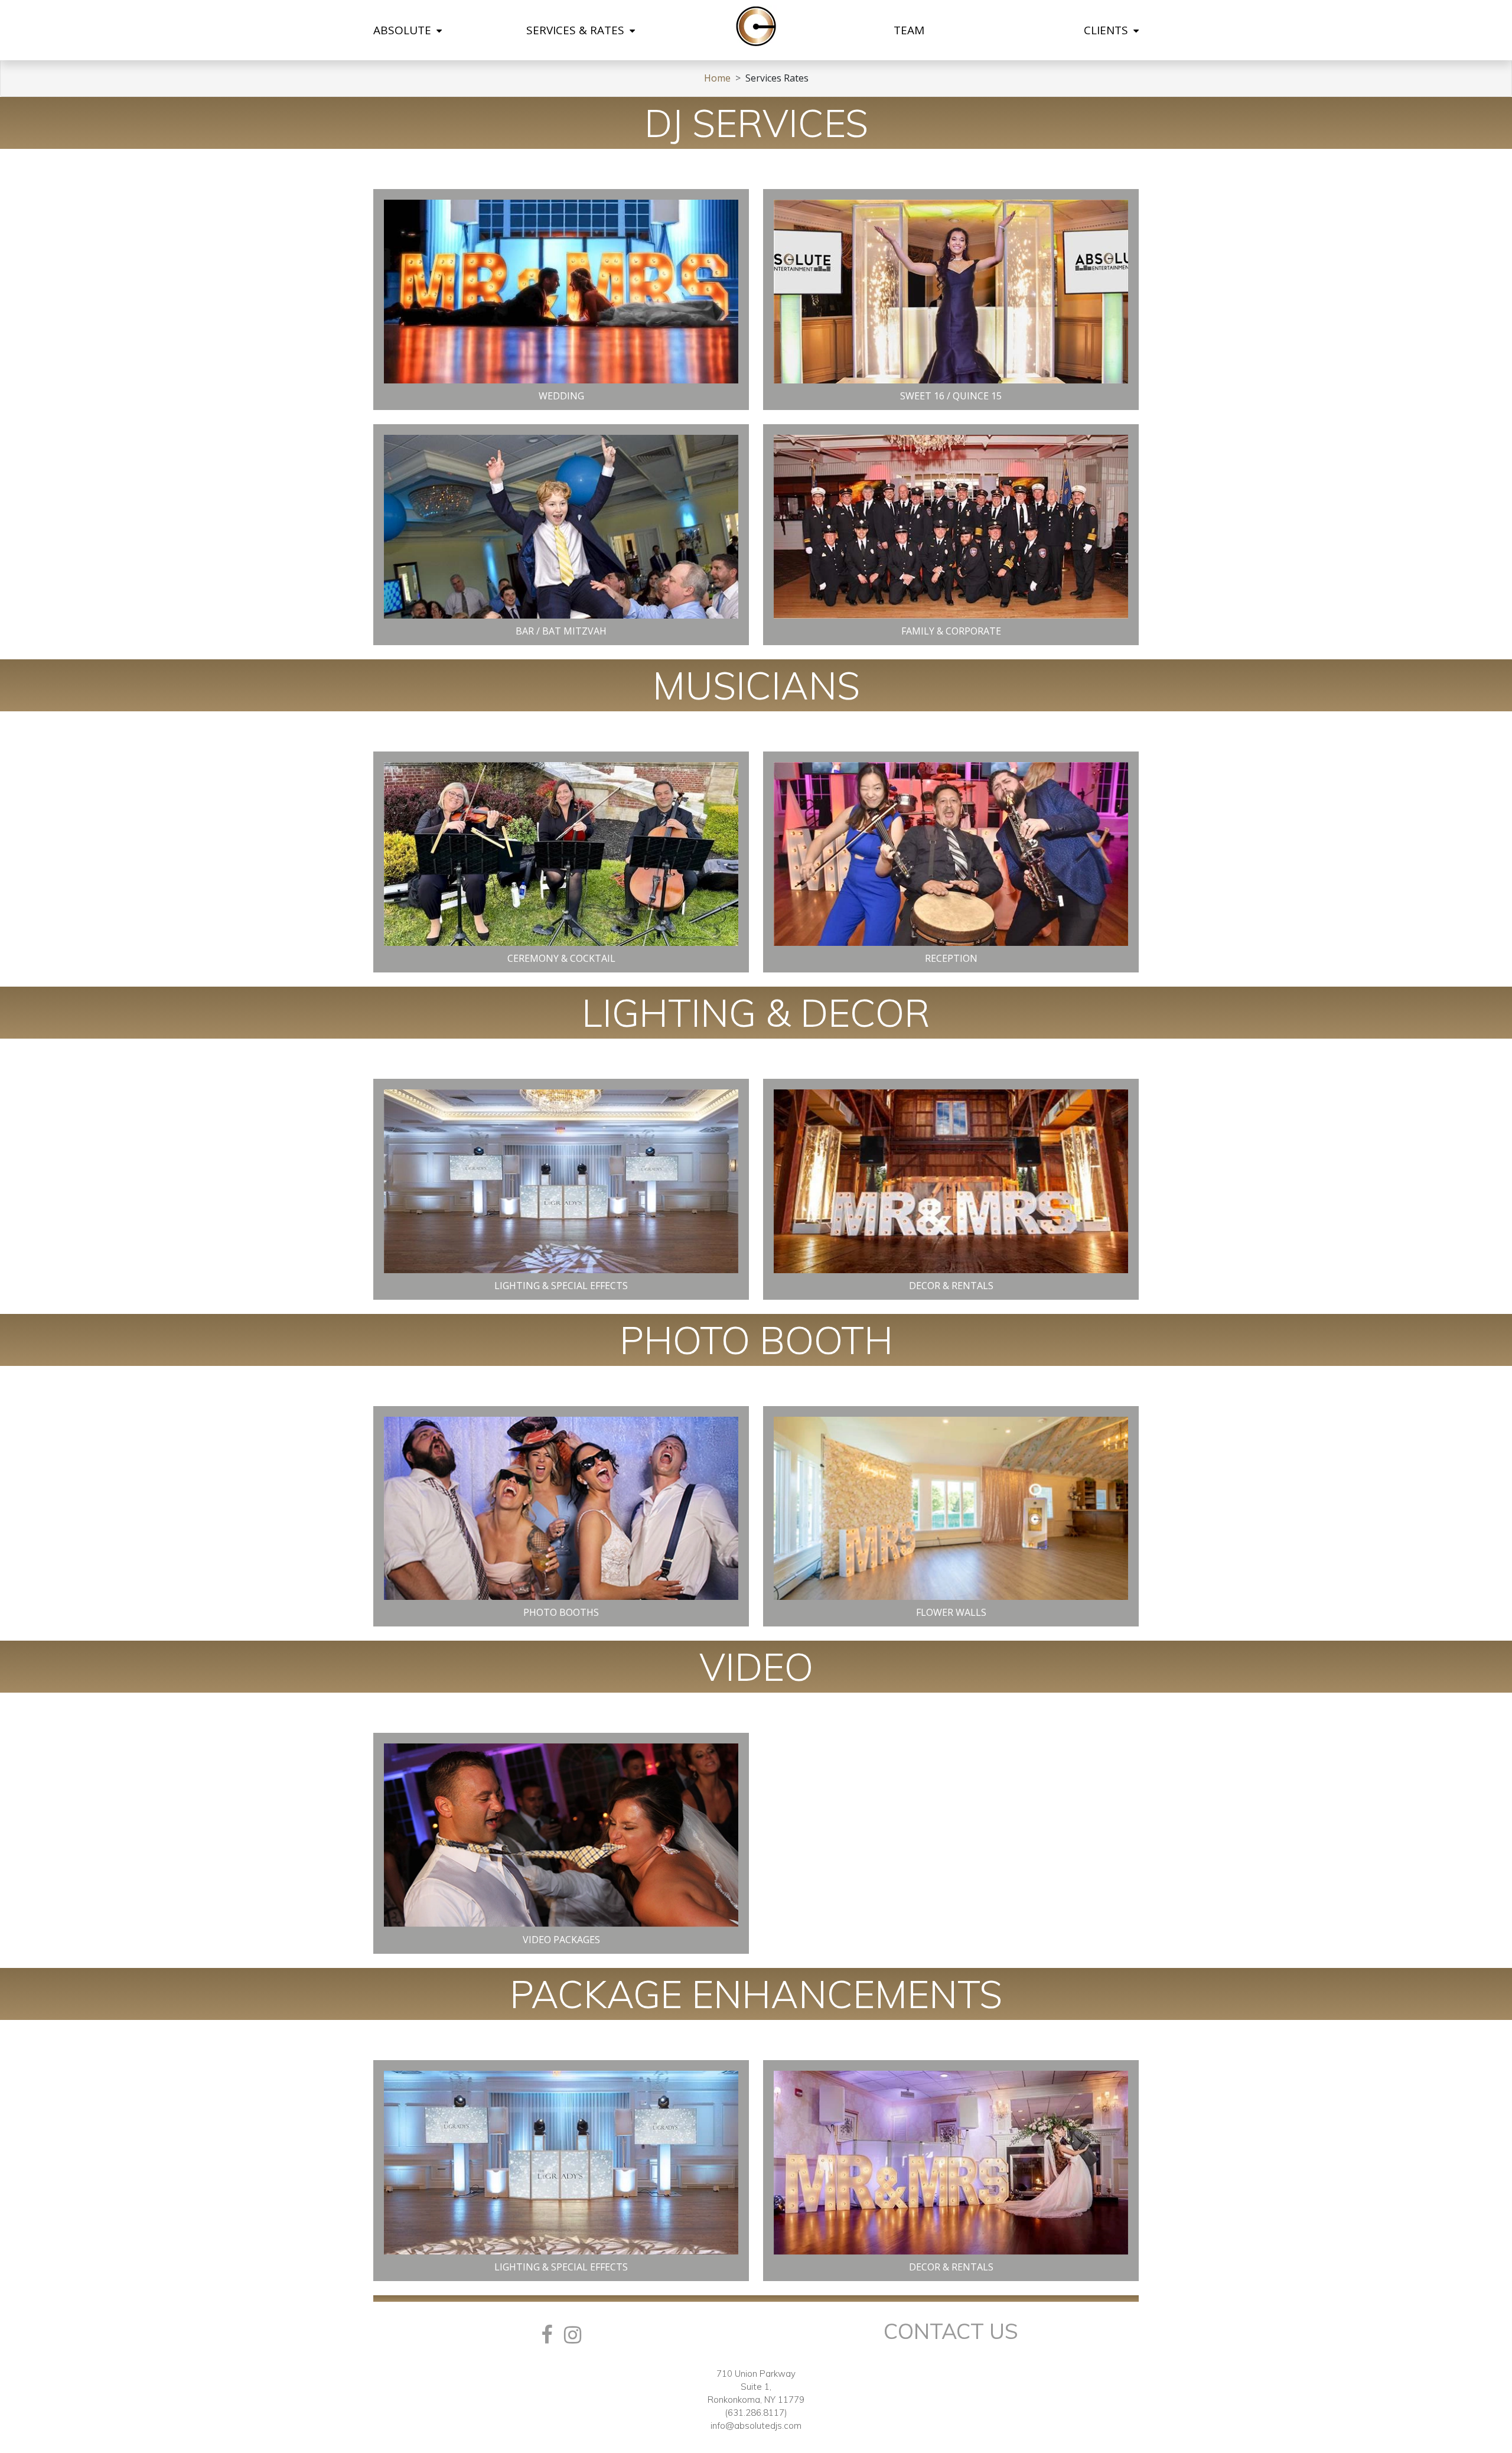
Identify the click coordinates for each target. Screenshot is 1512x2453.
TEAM (909, 30)
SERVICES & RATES (577, 30)
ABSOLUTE (404, 30)
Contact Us (951, 2331)
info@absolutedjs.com (756, 2426)
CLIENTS (1107, 30)
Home (717, 78)
